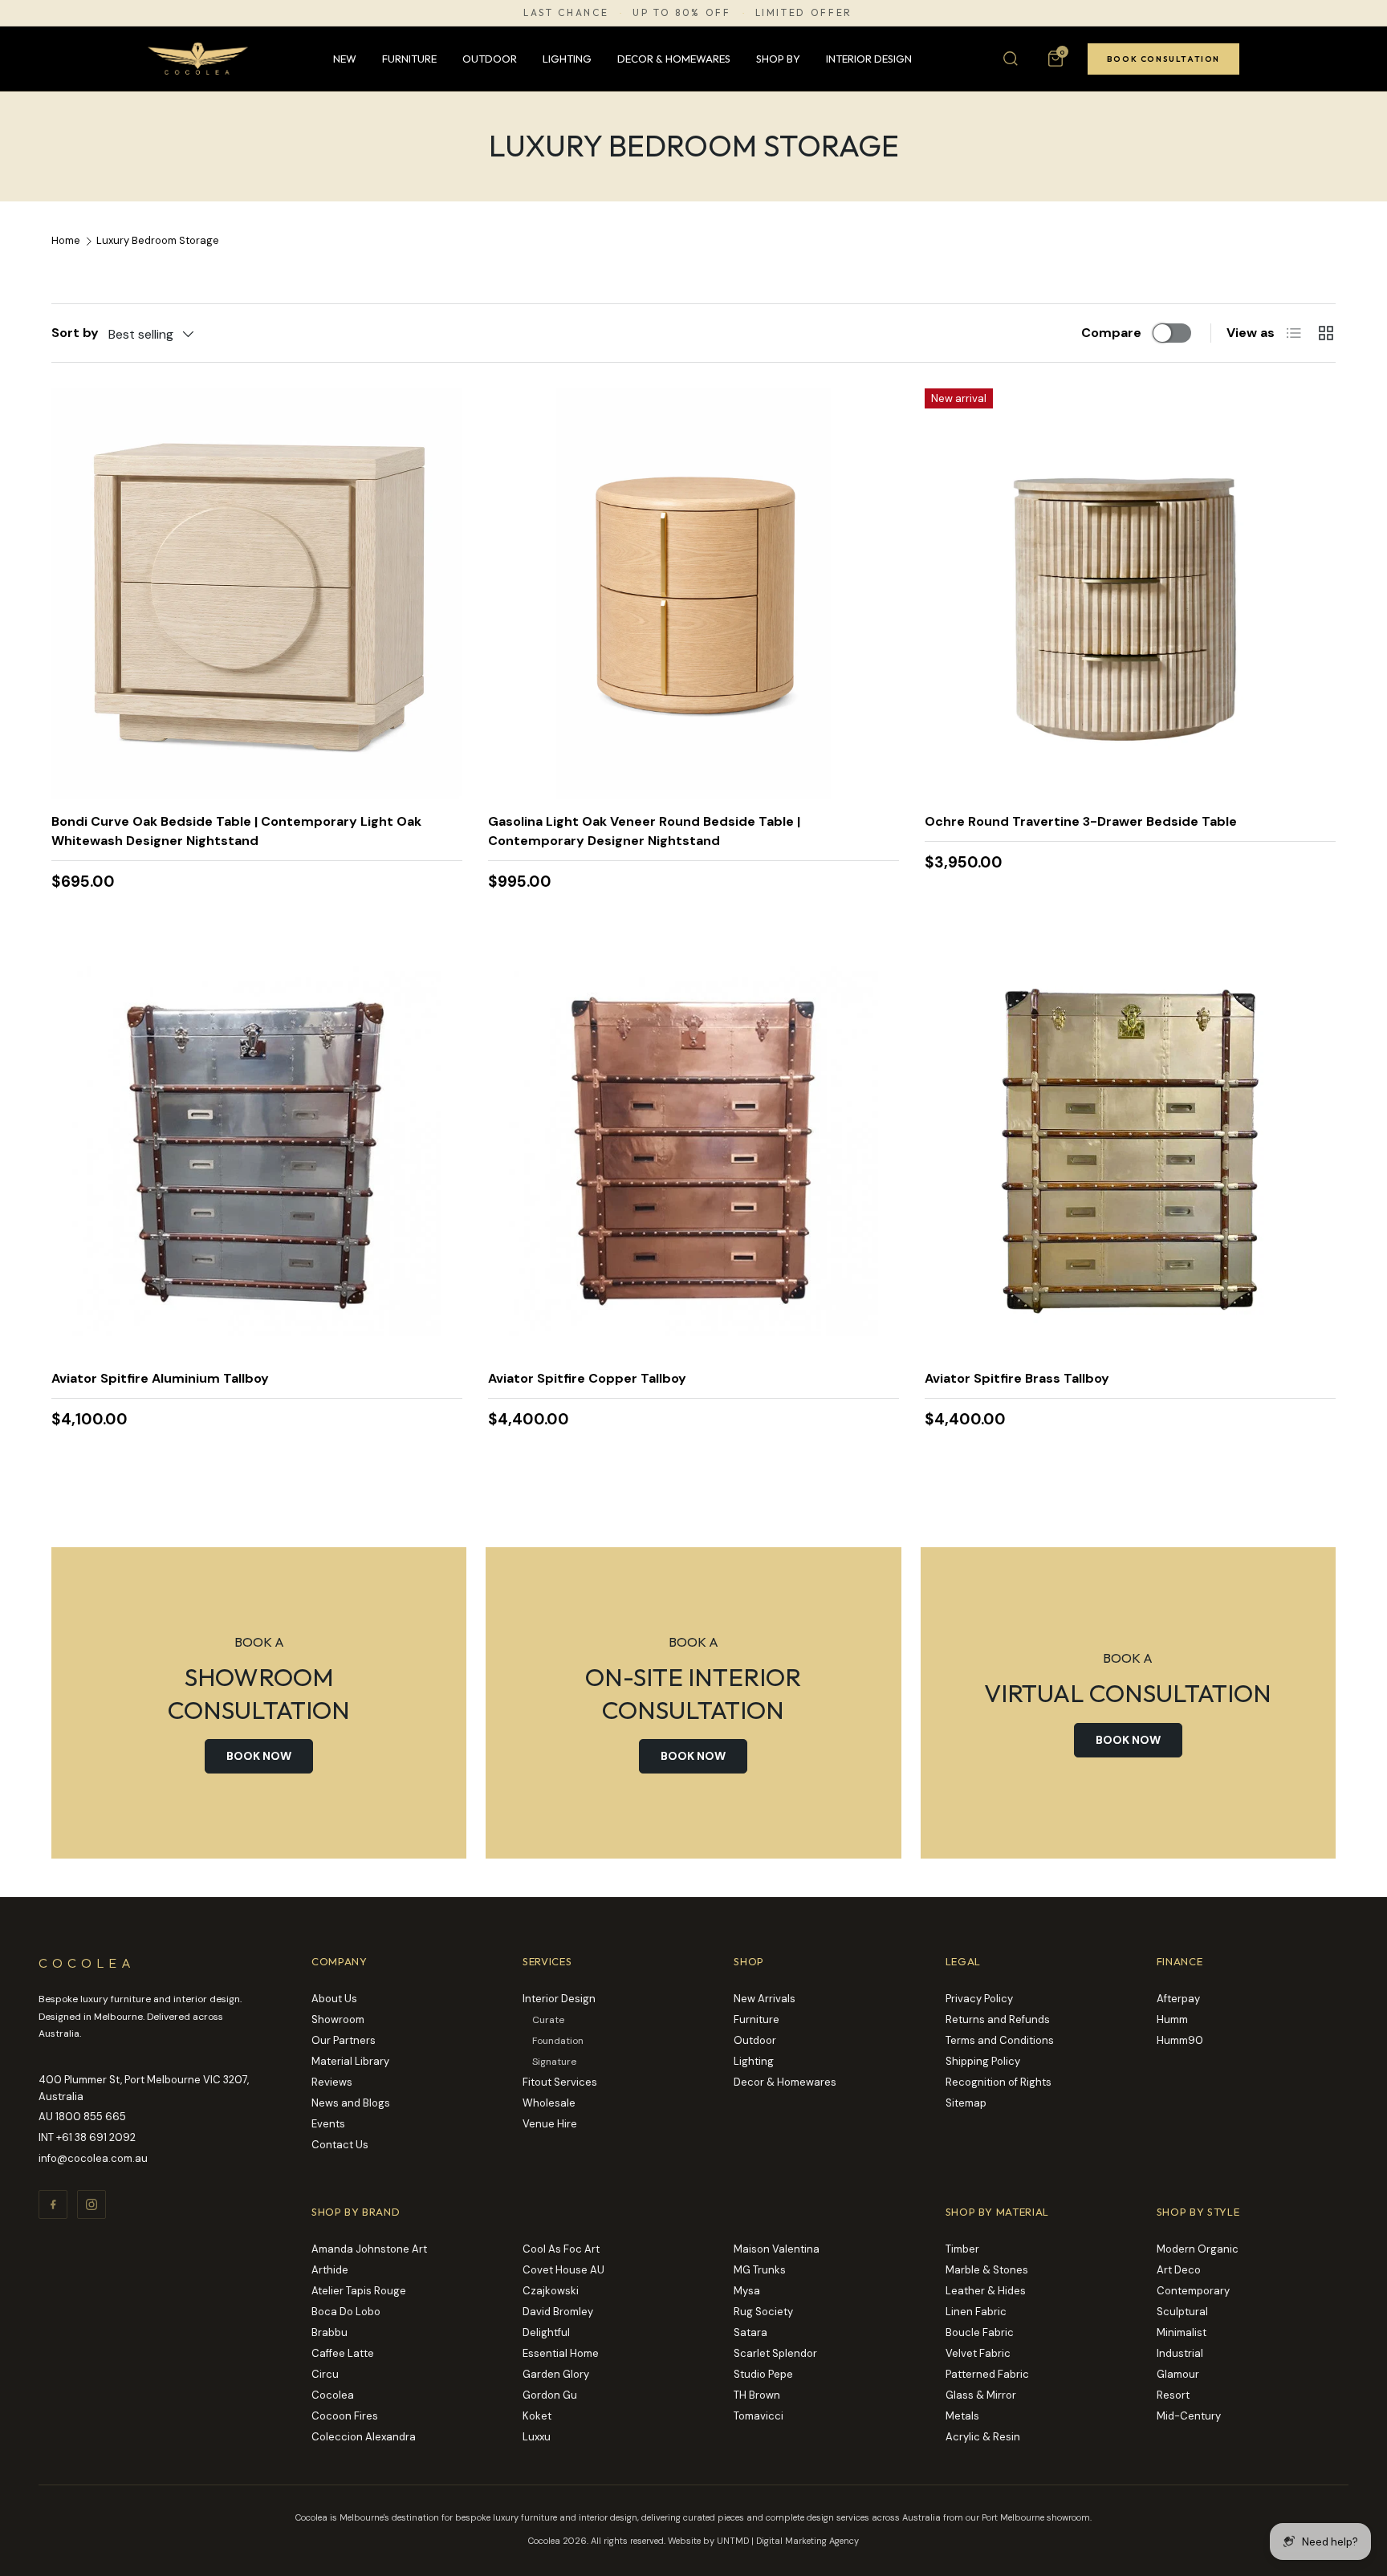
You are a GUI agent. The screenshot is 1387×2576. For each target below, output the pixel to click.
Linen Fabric (976, 2312)
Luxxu (537, 2437)
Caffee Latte (343, 2353)
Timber (962, 2249)
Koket (537, 2416)
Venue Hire (550, 2124)
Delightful (546, 2332)
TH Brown (757, 2395)
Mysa (747, 2291)
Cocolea (333, 2395)
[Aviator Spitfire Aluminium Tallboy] (257, 1151)
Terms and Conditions (1000, 2040)
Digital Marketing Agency (807, 2541)
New (345, 59)
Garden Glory (556, 2374)
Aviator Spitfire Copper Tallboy (587, 1378)
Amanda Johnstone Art (369, 2249)
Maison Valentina (777, 2249)
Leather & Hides (986, 2291)
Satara (750, 2332)
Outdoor (490, 59)
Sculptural (1182, 2312)
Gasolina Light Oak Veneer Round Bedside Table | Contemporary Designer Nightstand (644, 831)
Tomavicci (759, 2416)
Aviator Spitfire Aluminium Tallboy (160, 1378)
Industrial (1180, 2353)
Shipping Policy (983, 2061)
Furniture (409, 59)
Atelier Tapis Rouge (359, 2291)
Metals (962, 2416)
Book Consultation (1163, 59)
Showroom (338, 2019)
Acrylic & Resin (983, 2437)
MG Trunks (760, 2270)
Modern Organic (1198, 2249)
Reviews (332, 2082)
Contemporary (1193, 2291)
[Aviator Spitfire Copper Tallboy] (693, 1151)
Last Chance (566, 13)
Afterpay (1178, 1999)
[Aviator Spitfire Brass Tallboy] (1130, 1151)
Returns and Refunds (998, 2019)
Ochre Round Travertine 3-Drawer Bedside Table (1081, 821)
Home (66, 241)
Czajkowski (551, 2291)
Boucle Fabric (980, 2332)
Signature (554, 2062)
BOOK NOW (259, 1756)
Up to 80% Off (681, 13)
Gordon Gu (550, 2395)
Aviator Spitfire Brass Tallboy (1017, 1378)
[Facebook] (53, 2204)
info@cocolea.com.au (93, 2158)
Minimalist (1182, 2332)
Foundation (558, 2041)
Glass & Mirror (981, 2395)
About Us (334, 1999)
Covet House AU (563, 2270)
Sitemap (966, 2103)
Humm (1172, 2019)
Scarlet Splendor (775, 2353)
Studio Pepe (763, 2374)
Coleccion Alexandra (364, 2437)
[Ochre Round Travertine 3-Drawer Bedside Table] (1130, 594)
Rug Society (763, 2312)
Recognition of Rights (999, 2082)
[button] (1056, 59)
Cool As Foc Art (561, 2249)
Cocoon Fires (345, 2416)
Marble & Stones (987, 2270)
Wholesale (549, 2103)
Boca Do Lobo (346, 2312)
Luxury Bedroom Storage (158, 241)
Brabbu (329, 2332)
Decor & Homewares (674, 59)
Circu (325, 2374)
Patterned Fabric (987, 2374)
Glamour (1178, 2374)
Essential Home (561, 2353)
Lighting (567, 59)
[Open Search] (1011, 59)
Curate (548, 2020)
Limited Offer (804, 13)
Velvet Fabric (978, 2353)
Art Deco (1179, 2270)
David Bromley (558, 2312)
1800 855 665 (91, 2117)
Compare (1111, 333)
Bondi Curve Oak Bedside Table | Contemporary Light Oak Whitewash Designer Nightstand (236, 831)
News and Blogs (351, 2103)
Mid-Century (1189, 2416)
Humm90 (1180, 2040)
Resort (1173, 2395)
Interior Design (869, 59)
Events (328, 2124)
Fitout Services (560, 2082)
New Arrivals (765, 1999)
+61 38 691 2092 (96, 2137)
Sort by (75, 333)
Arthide (330, 2270)
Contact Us (340, 2145)
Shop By (778, 59)
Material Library (350, 2061)
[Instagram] (92, 2204)
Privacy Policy (979, 1999)
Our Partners (344, 2040)
